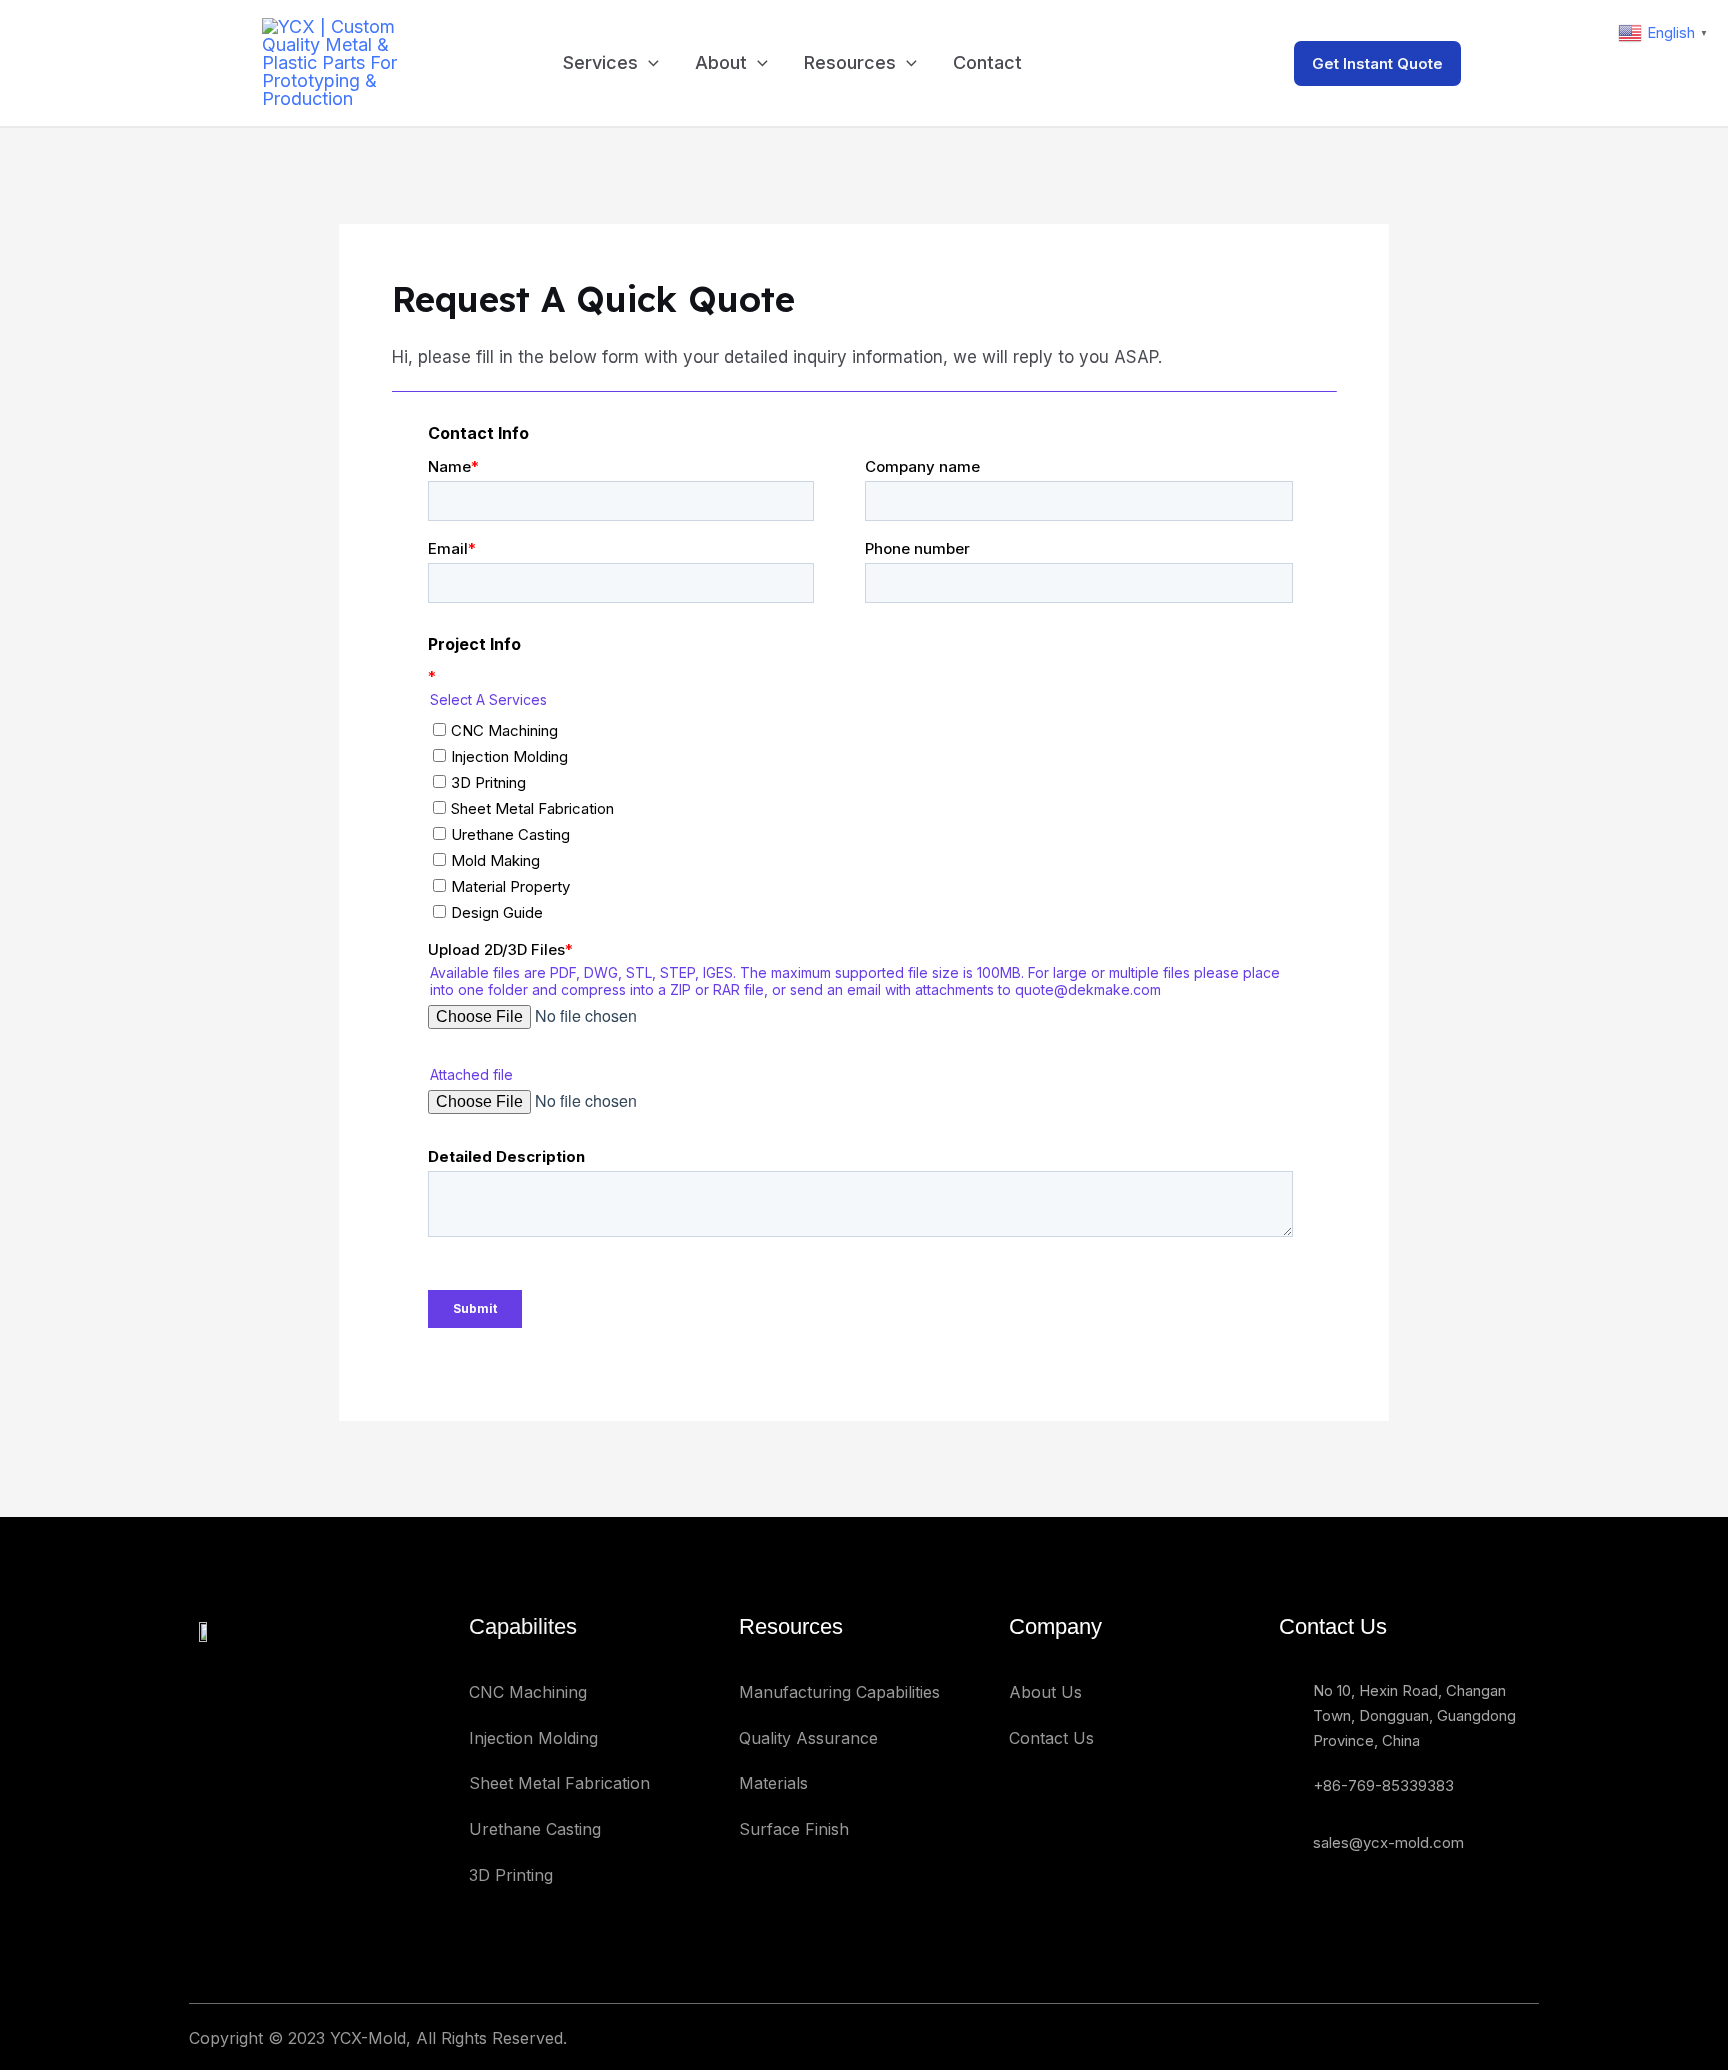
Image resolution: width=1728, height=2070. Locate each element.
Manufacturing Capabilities (839, 1692)
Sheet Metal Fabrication (559, 1783)
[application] (648, 63)
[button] (1411, 63)
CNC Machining (528, 1692)
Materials (773, 1783)
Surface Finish (794, 1829)
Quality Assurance (808, 1738)
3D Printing (511, 1875)
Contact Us (1051, 1738)
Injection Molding (533, 1738)
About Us (1045, 1692)
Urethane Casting (535, 1829)
